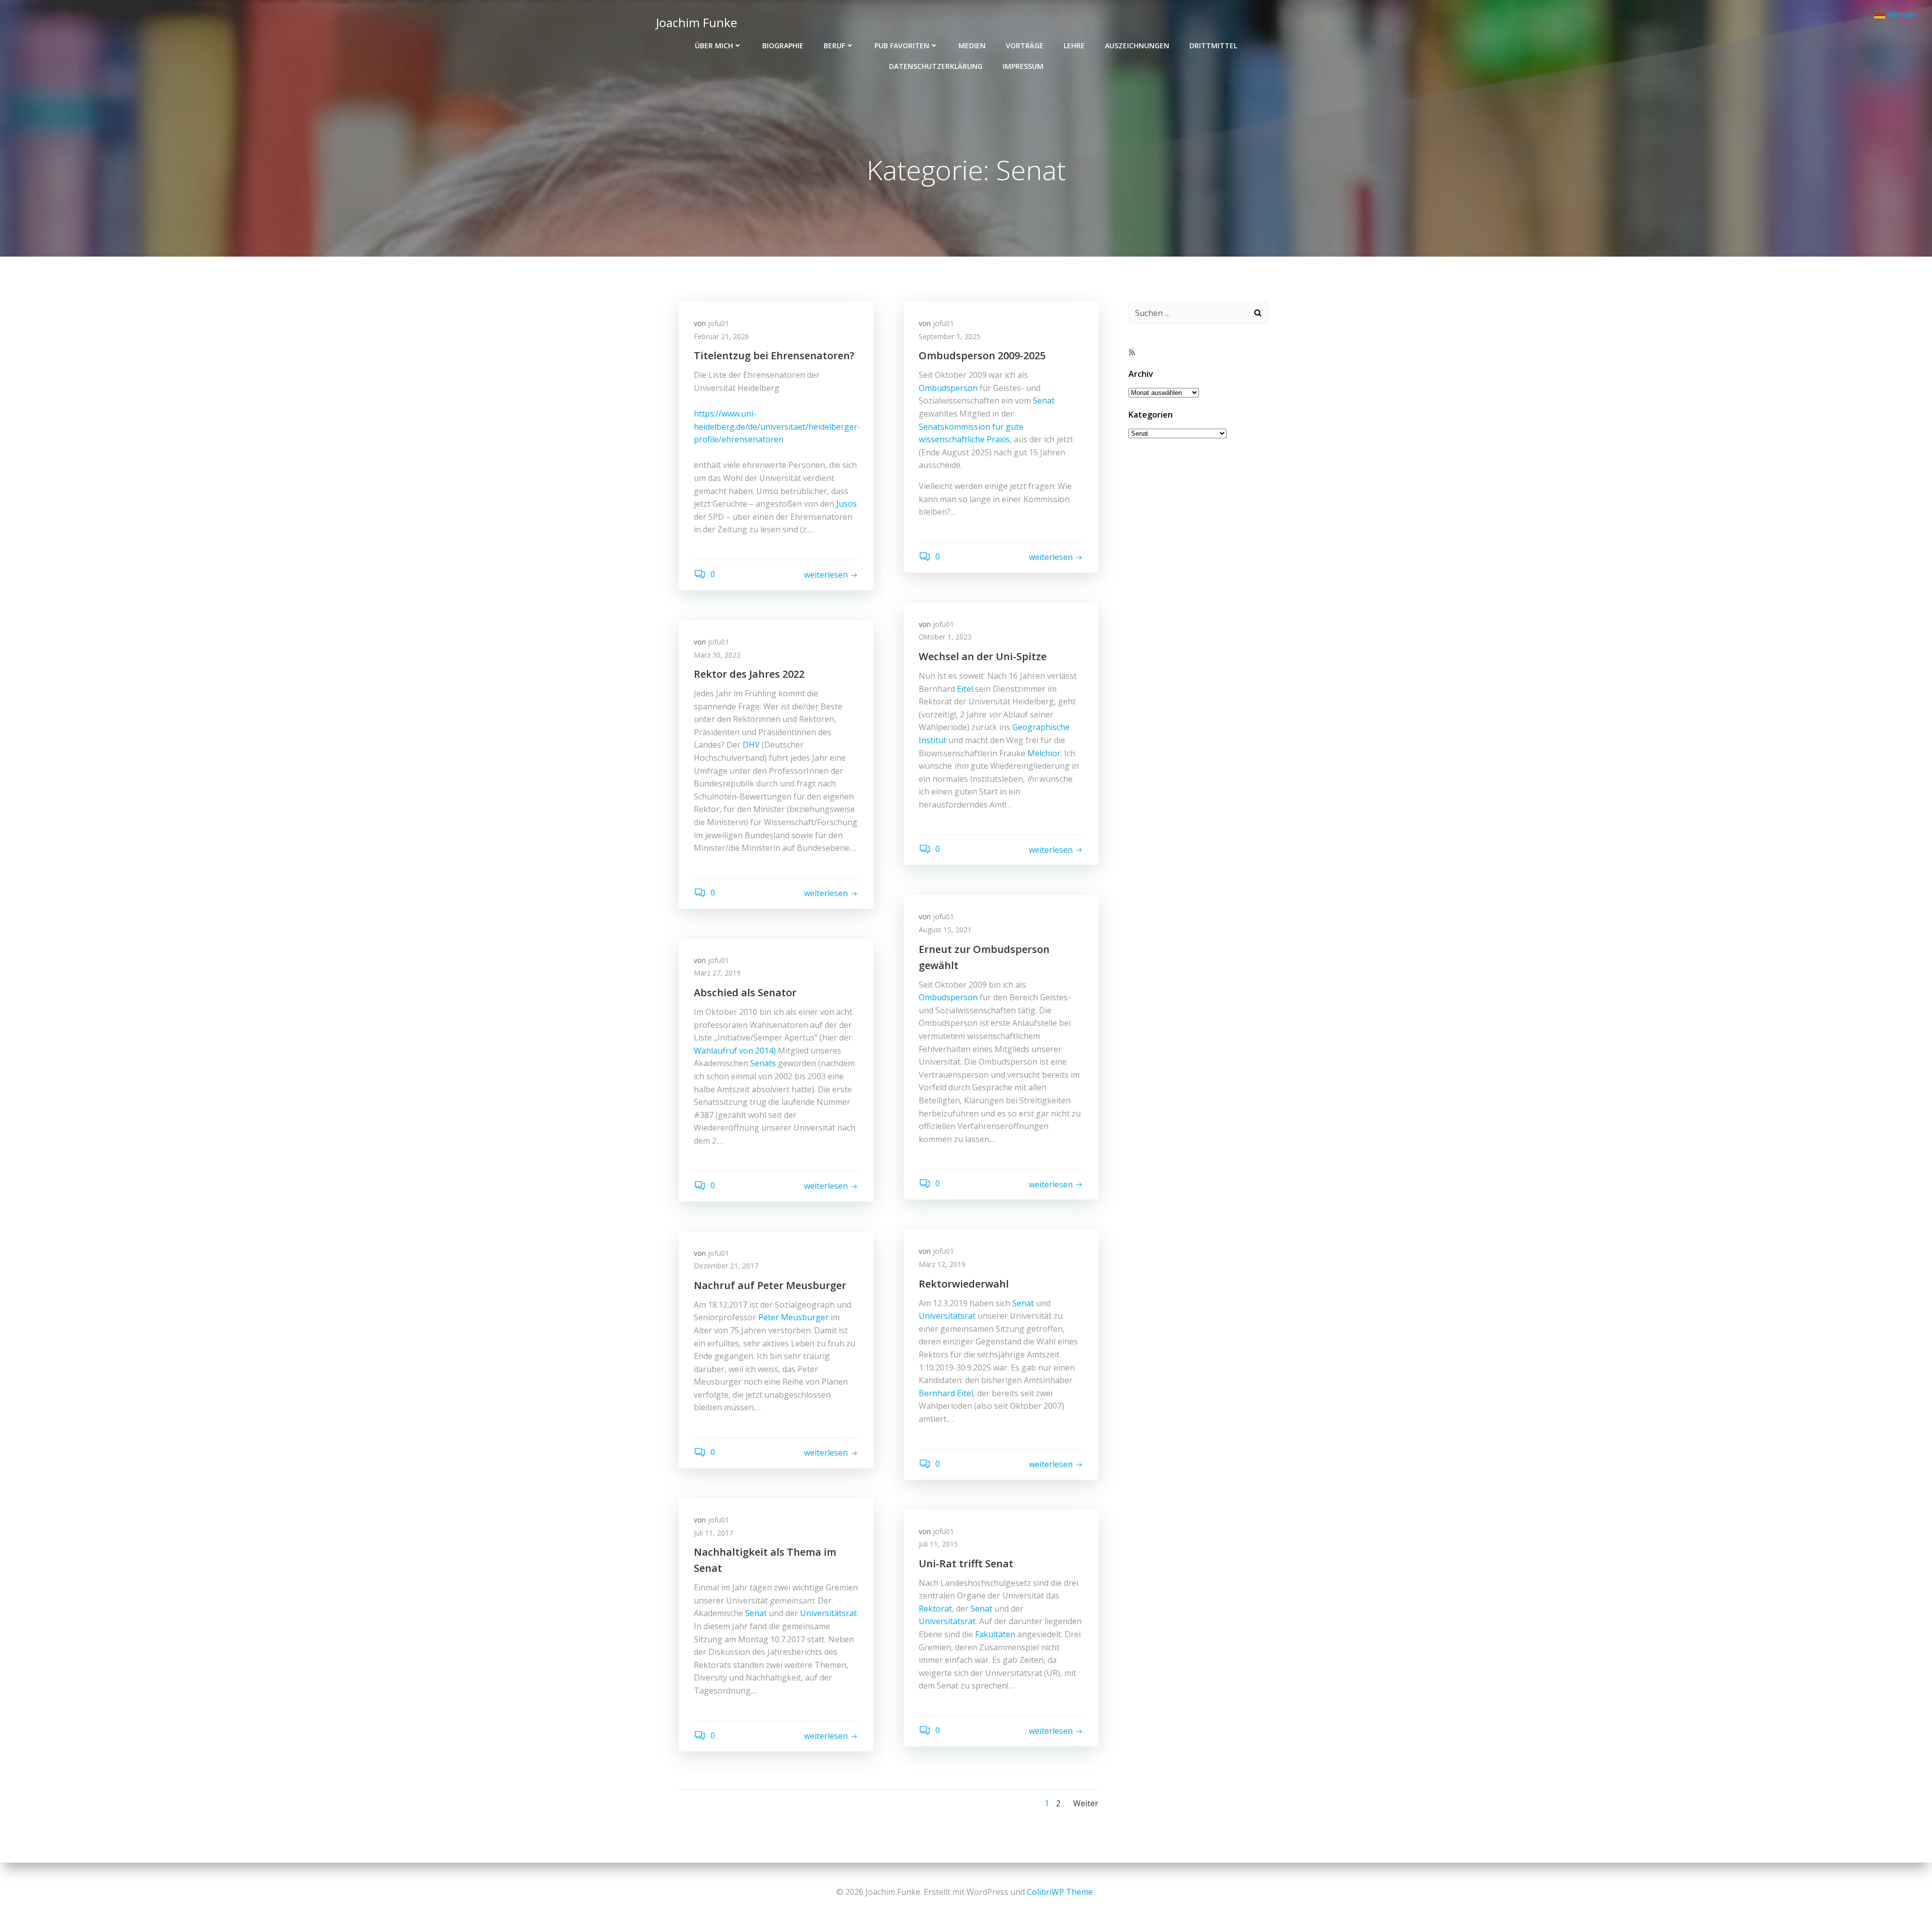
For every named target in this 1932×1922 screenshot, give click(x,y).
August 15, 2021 (945, 930)
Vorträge (1025, 46)
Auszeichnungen (1137, 46)
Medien (972, 46)
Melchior (1044, 753)
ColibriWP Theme (1060, 1892)
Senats (763, 1063)
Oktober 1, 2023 (945, 637)
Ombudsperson (948, 388)
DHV (751, 745)
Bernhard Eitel (946, 1393)
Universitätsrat (947, 1316)
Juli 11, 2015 (938, 1544)
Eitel (965, 689)
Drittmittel (1213, 46)
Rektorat (935, 1609)
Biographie (783, 46)
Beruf (834, 46)
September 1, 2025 (950, 336)
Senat (1044, 401)
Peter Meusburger (793, 1317)
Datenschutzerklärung (936, 66)
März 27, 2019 (717, 973)
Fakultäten (995, 1634)
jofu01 (718, 323)
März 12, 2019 (942, 1264)
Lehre (1074, 46)
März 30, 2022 (717, 655)
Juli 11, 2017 (713, 1533)
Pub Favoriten (902, 46)
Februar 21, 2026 (721, 336)
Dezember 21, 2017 (726, 1266)
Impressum (1023, 66)
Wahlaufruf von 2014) (735, 1051)
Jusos (847, 504)
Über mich (714, 46)
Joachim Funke (697, 22)
